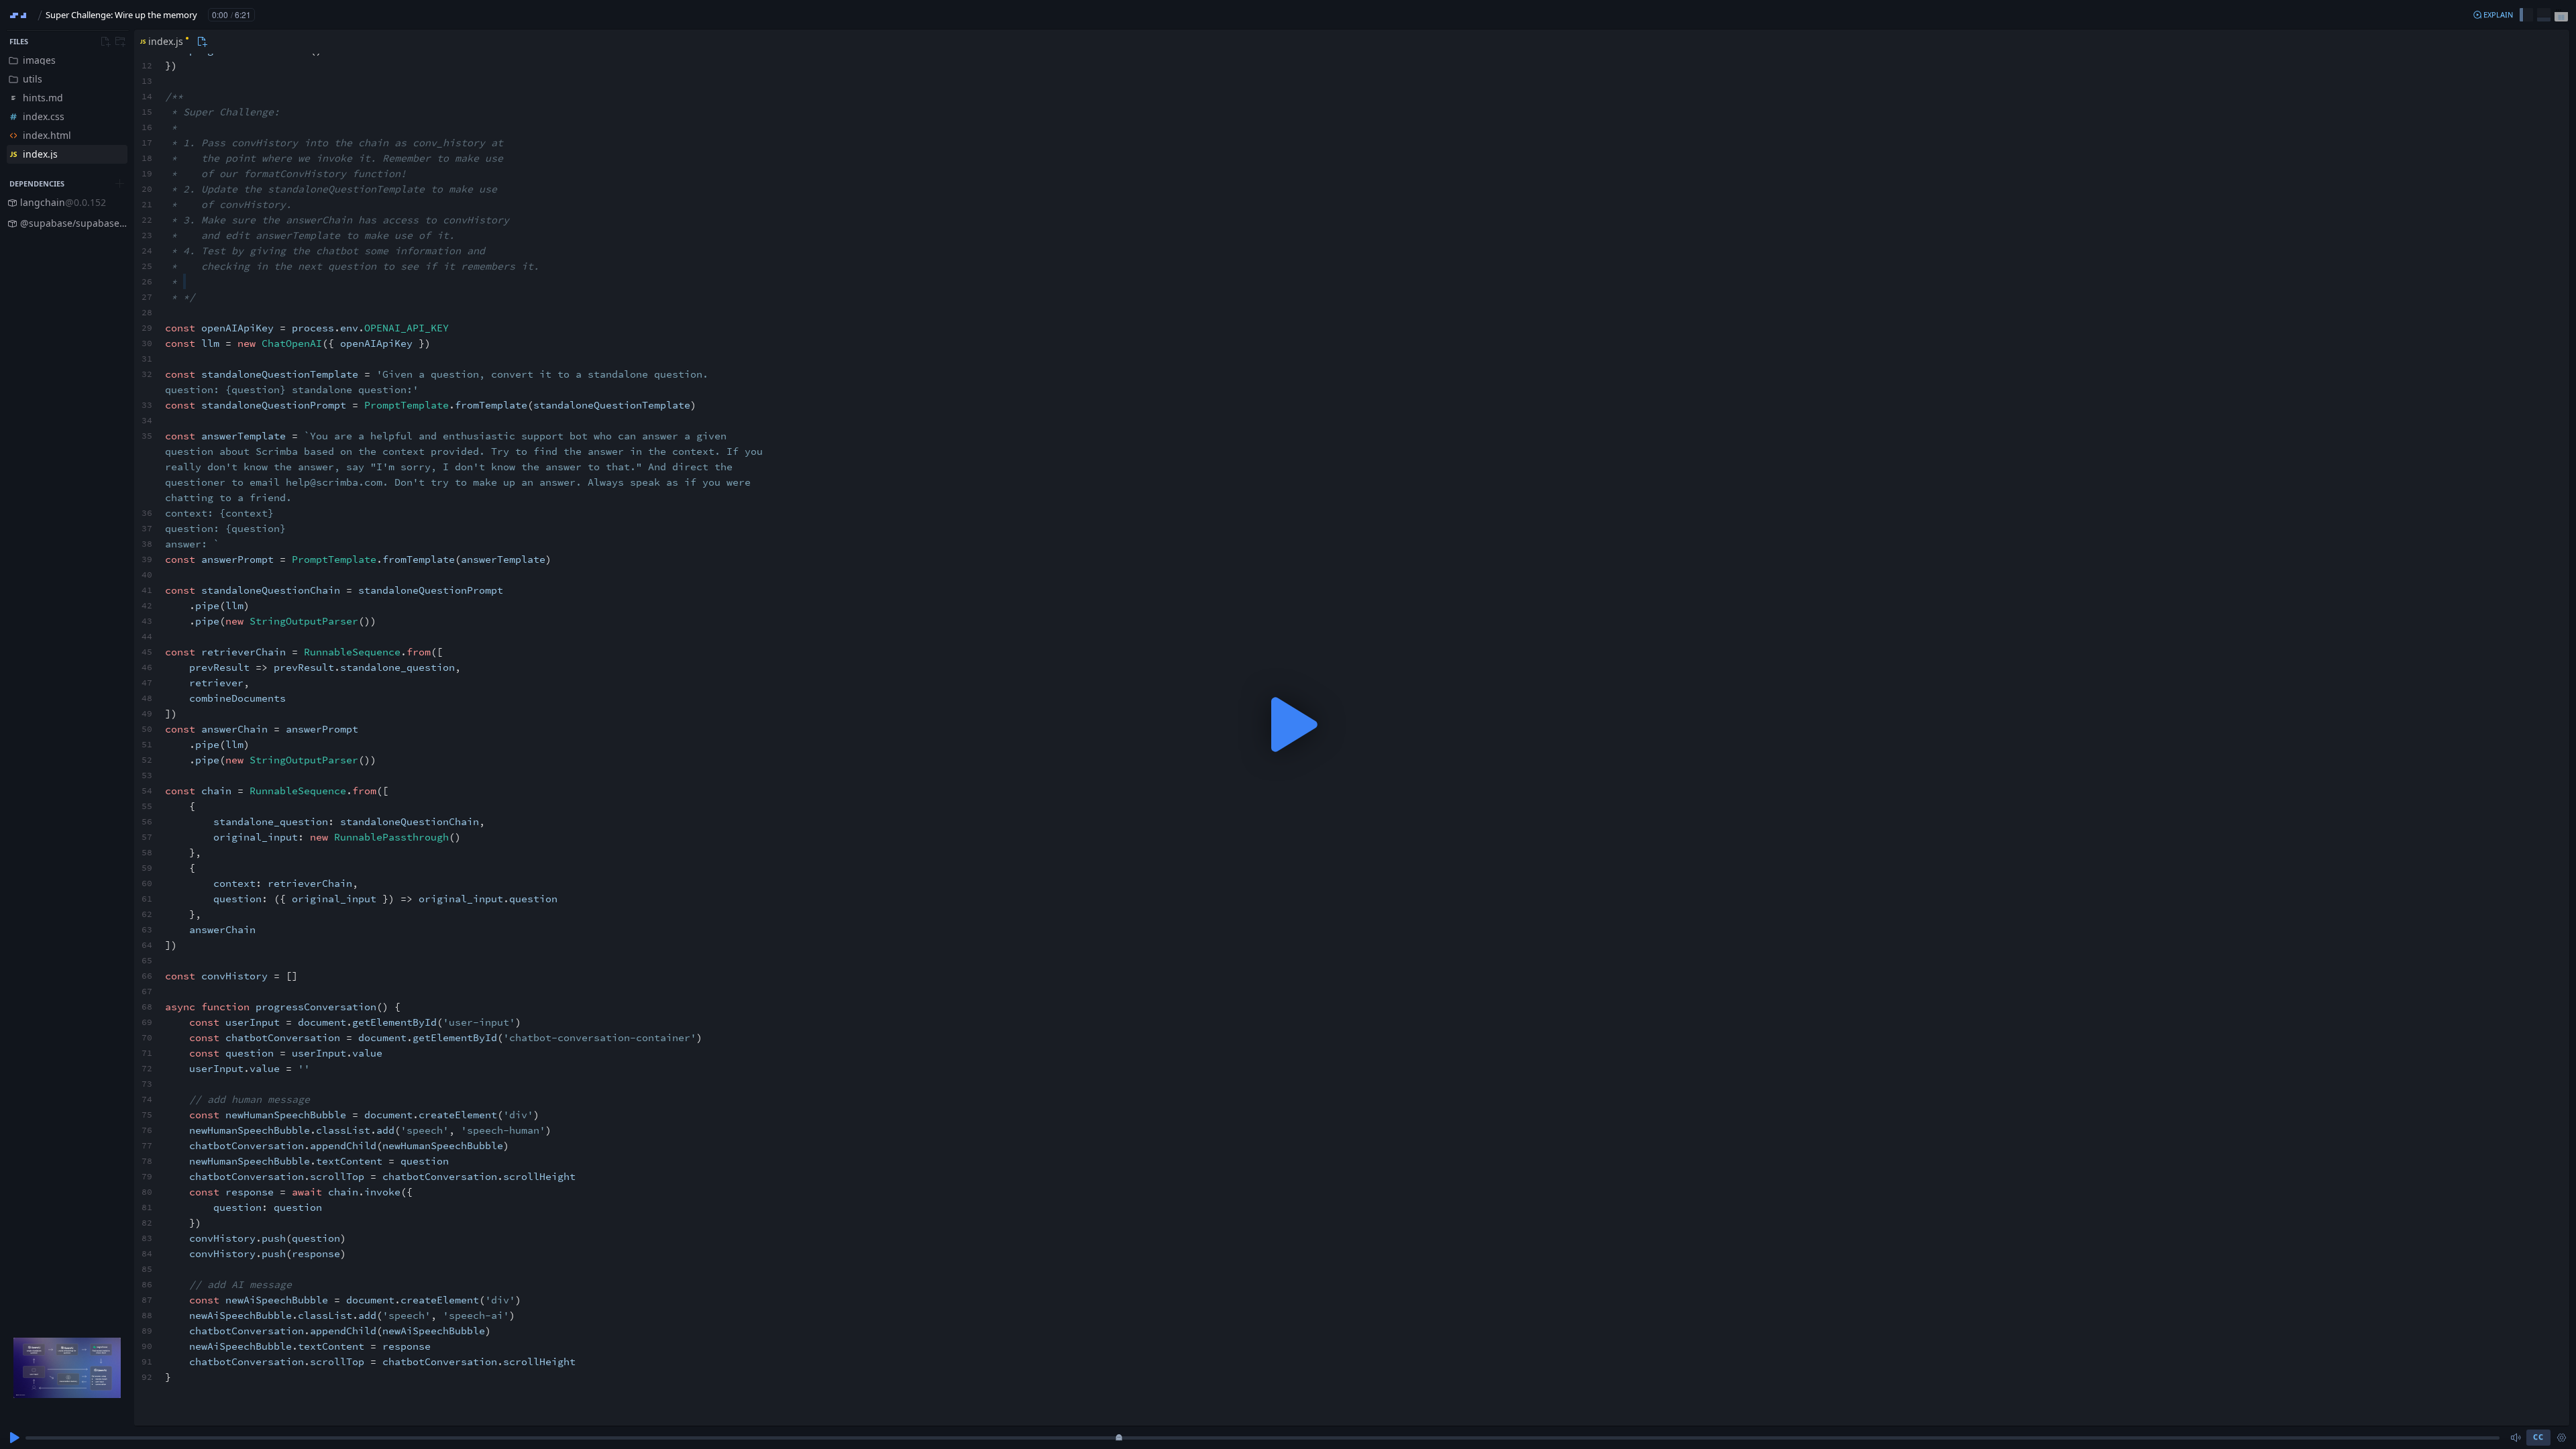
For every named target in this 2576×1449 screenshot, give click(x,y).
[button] (2493, 15)
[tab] (163, 42)
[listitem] (67, 60)
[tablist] (172, 42)
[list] (67, 107)
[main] (1288, 724)
